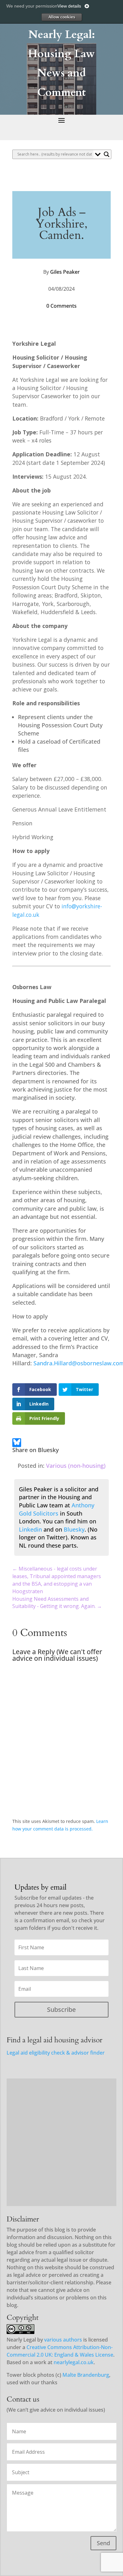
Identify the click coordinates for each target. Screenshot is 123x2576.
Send (103, 2543)
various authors (63, 2340)
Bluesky (74, 1529)
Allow (61, 17)
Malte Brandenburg (86, 2375)
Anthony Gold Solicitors (57, 1509)
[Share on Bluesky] (17, 1443)
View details (69, 6)
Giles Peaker (65, 272)
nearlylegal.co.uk (74, 2362)
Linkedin (30, 1529)
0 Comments (61, 306)
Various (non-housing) (76, 1466)
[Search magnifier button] (107, 154)
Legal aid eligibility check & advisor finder (56, 2053)
